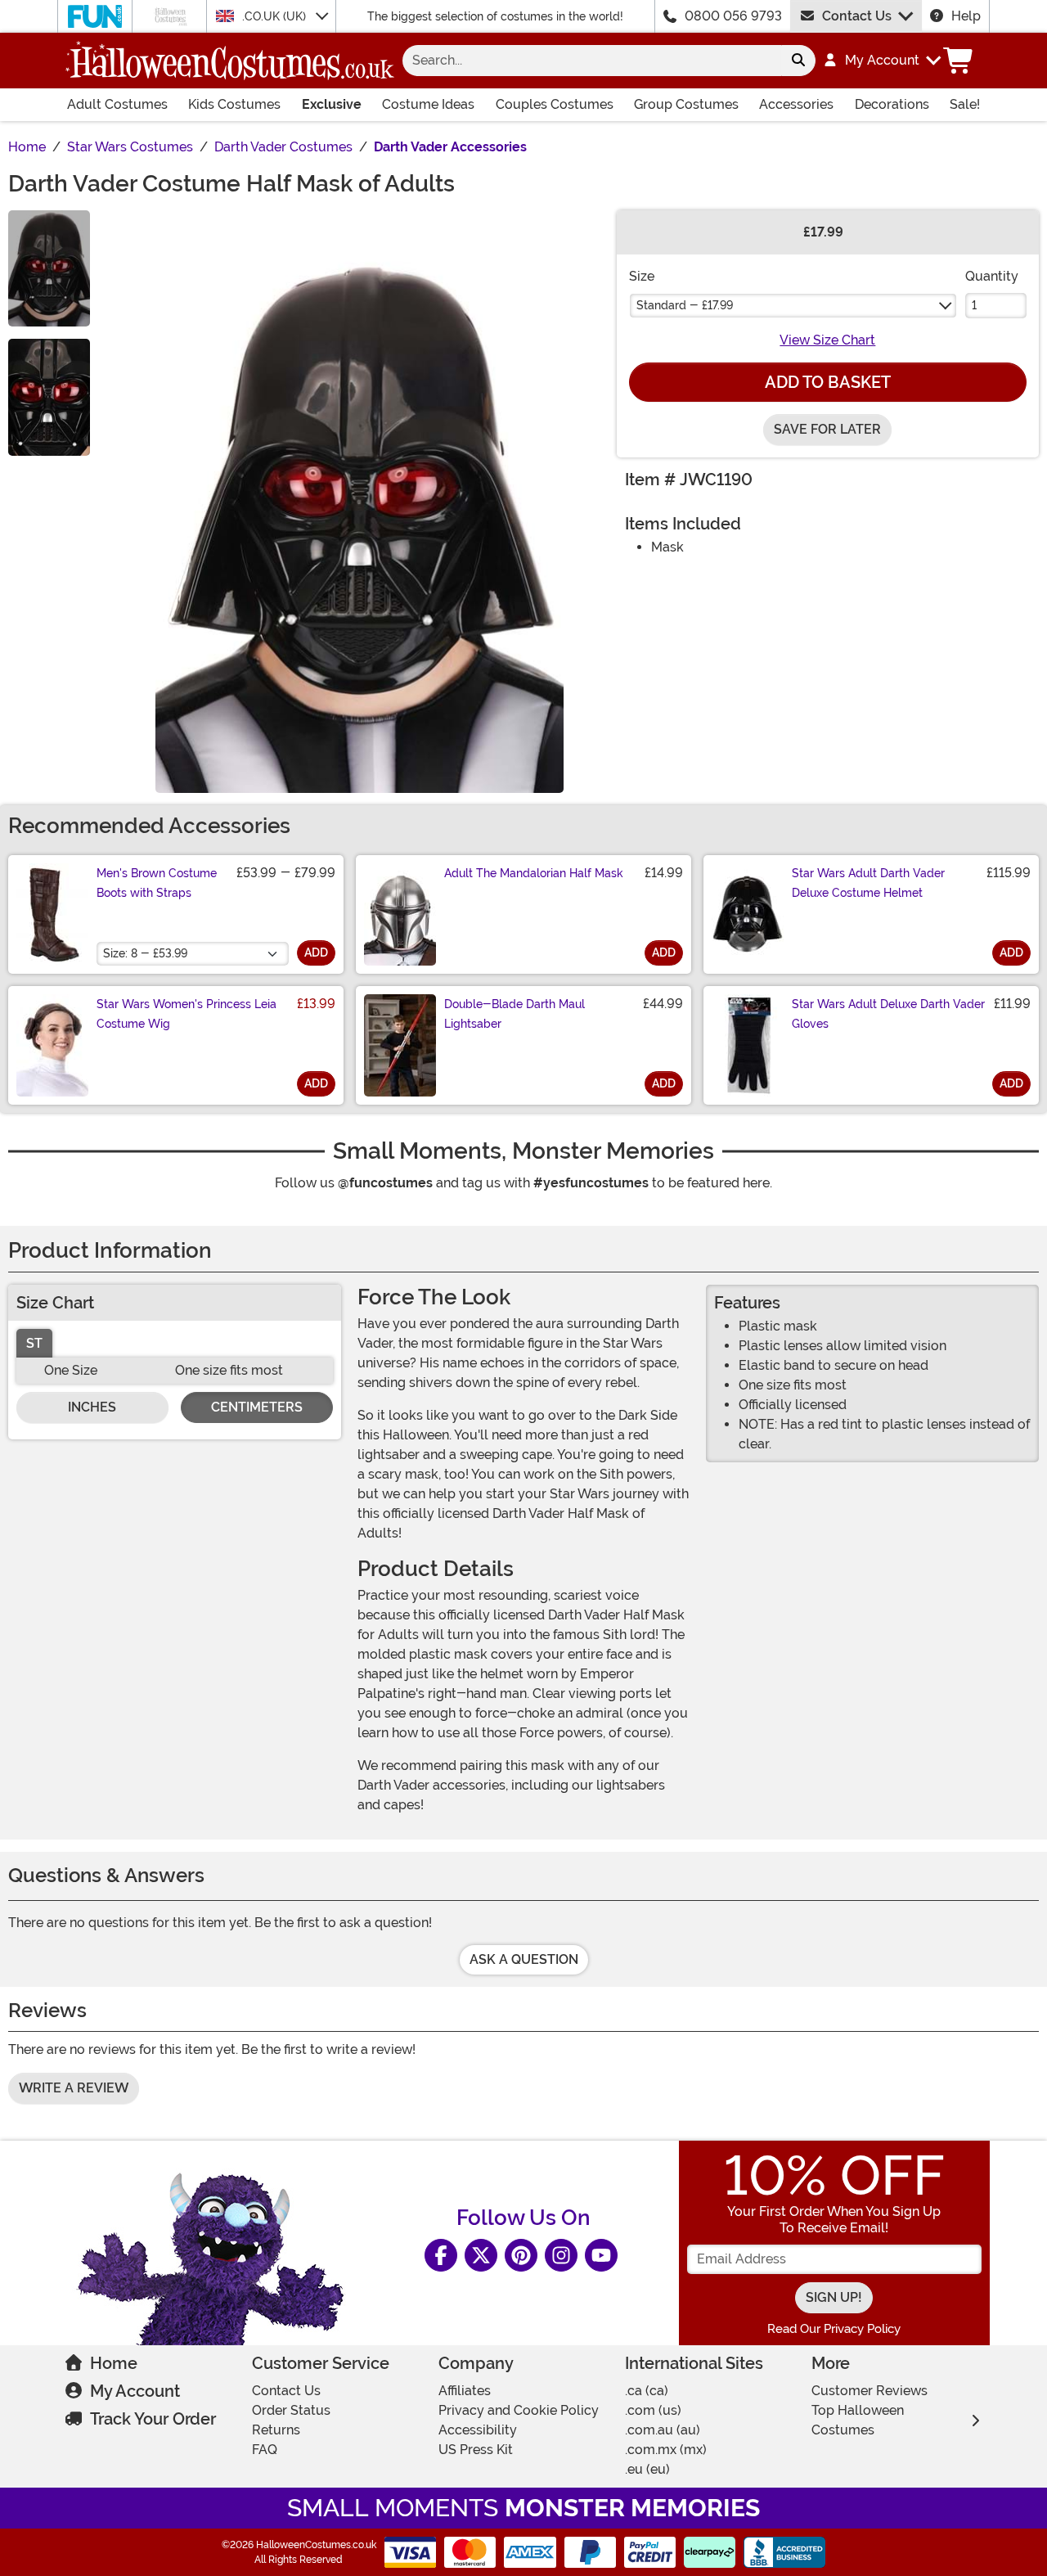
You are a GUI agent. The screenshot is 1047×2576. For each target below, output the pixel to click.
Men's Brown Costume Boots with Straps (157, 883)
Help (966, 16)
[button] (881, 61)
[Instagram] (561, 2255)
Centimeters (257, 1407)
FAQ (265, 2450)
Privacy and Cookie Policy (519, 2410)
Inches (92, 1407)
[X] (481, 2255)
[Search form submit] (798, 61)
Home (114, 2363)
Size (642, 276)
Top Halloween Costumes (858, 2420)
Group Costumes (686, 104)
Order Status (291, 2410)
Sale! (965, 104)
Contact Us (857, 16)
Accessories (796, 104)
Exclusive (332, 104)
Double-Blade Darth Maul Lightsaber (515, 1014)
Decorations (892, 104)
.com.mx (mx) (666, 2450)
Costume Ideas (428, 104)
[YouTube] (601, 2255)
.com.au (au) (663, 2430)
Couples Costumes (555, 104)
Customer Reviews (870, 2391)
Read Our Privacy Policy (834, 2329)
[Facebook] (441, 2255)
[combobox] (592, 61)
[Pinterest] (521, 2255)
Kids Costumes (234, 104)
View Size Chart (827, 340)
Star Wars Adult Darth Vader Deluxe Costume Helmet (868, 883)
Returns (276, 2430)
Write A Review (74, 2088)
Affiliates (465, 2391)
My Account (135, 2391)
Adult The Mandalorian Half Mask (534, 873)
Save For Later (827, 429)
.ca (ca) (647, 2391)
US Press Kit (476, 2450)
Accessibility (478, 2430)
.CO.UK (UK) (276, 16)
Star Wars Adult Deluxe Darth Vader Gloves (888, 1014)
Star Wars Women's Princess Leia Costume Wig (186, 1014)
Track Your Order (153, 2419)
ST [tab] (34, 1343)
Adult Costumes (117, 104)
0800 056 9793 (733, 16)
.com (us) (653, 2410)
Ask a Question (524, 1959)
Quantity (992, 276)
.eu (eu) (647, 2469)
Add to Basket (828, 382)
